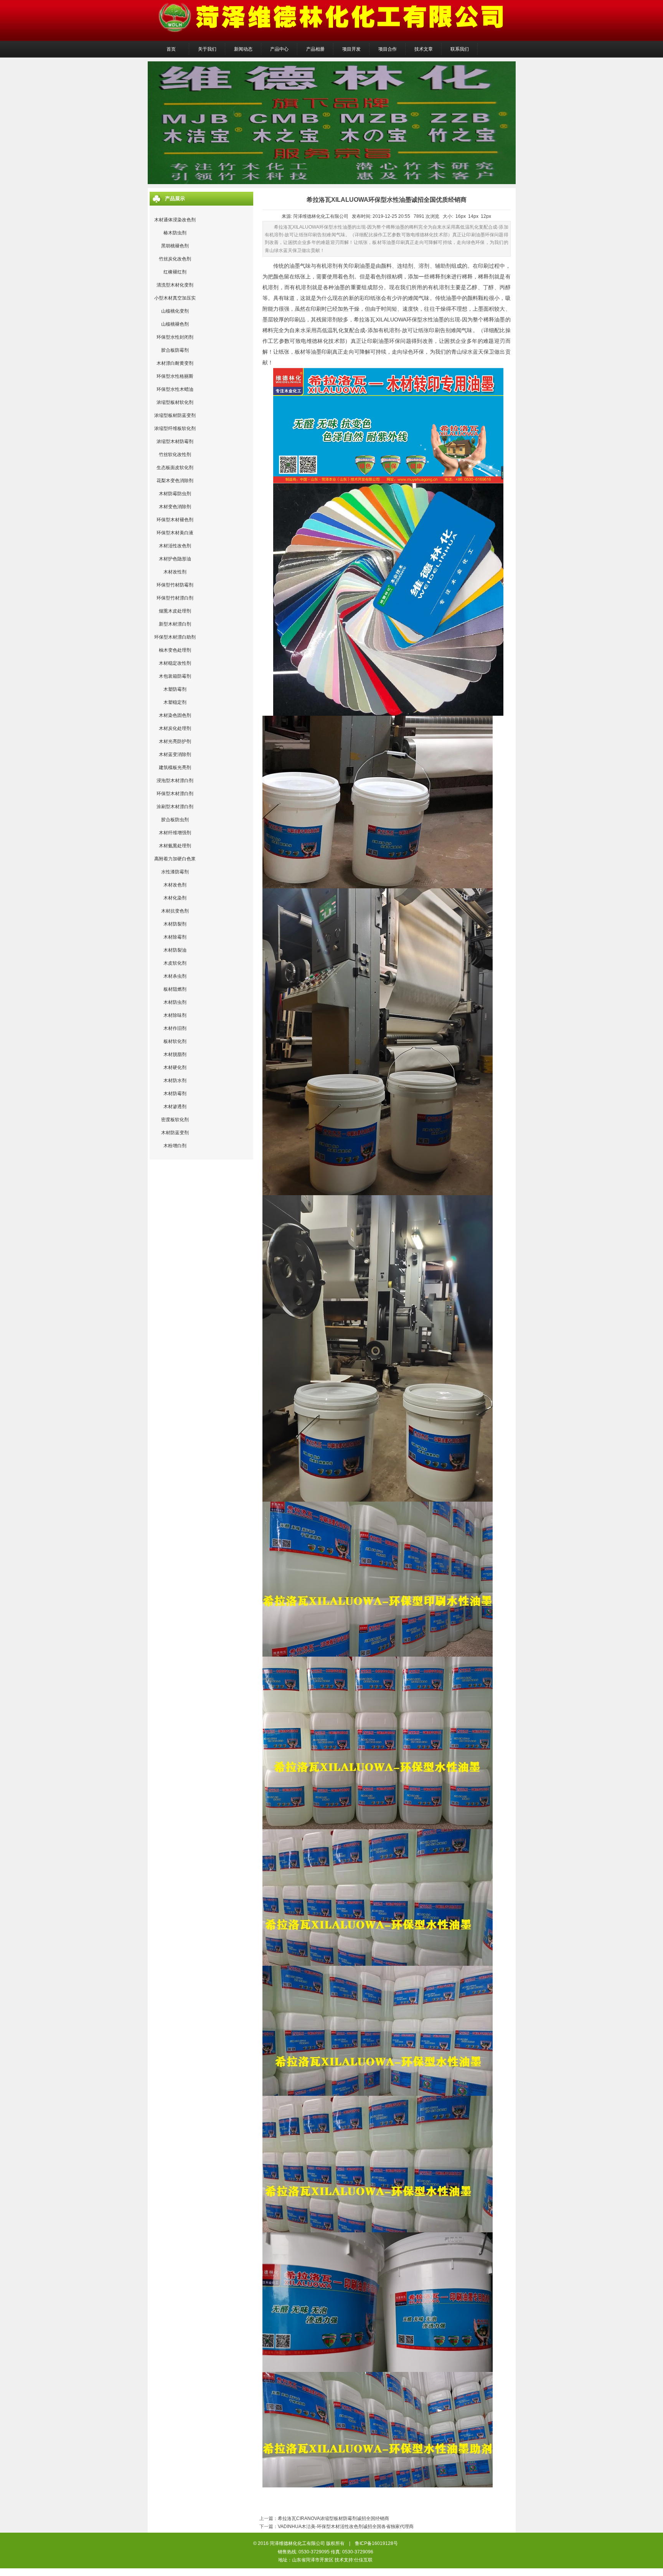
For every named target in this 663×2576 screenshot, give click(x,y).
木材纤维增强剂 (175, 833)
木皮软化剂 (175, 963)
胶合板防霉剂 (175, 350)
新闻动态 (243, 49)
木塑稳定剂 (175, 702)
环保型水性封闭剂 (175, 337)
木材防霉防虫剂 (175, 494)
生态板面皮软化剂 (175, 468)
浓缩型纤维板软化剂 (175, 428)
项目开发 (351, 49)
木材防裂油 (175, 950)
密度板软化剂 (175, 1120)
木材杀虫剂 (175, 976)
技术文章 (424, 49)
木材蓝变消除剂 (175, 754)
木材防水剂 (175, 1080)
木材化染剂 (175, 898)
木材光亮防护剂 (175, 741)
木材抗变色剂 (175, 911)
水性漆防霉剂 (175, 872)
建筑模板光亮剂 (175, 768)
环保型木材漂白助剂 (175, 637)
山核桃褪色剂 (175, 324)
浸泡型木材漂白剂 (175, 781)
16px (461, 216)
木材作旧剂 (175, 1028)
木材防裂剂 (175, 924)
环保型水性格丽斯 (175, 376)
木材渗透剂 (175, 1107)
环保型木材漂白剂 (175, 794)
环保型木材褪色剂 (175, 520)
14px (473, 216)
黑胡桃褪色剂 (175, 246)
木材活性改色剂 (175, 546)
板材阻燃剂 (175, 989)
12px (486, 216)
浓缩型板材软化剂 (175, 402)
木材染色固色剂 (175, 715)
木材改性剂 (175, 572)
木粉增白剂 (175, 1146)
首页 (171, 49)
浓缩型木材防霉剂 (175, 441)
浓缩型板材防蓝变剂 (175, 415)
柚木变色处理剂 (175, 650)
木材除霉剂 (175, 937)
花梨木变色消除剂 (175, 481)
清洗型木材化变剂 (175, 285)
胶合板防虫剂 (175, 820)
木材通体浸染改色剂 (175, 220)
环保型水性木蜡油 (175, 389)
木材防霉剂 (175, 1094)
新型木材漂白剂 (175, 624)
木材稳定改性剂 (175, 663)
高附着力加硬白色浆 (175, 859)
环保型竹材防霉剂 (175, 585)
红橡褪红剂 (175, 272)
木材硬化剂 (175, 1067)
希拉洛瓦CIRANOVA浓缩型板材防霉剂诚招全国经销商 (333, 2518)
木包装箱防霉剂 (175, 676)
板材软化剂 (175, 1041)
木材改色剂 (175, 885)
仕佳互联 (363, 2560)
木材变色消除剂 (175, 507)
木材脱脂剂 (175, 1054)
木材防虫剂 (175, 1002)
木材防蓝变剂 (175, 1133)
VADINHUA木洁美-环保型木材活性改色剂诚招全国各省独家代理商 (346, 2527)
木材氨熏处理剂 (175, 846)
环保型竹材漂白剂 (175, 598)
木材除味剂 (175, 1015)
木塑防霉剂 (175, 689)
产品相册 (315, 49)
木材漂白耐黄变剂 (175, 363)
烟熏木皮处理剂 (175, 611)
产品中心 (279, 49)
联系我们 (460, 49)
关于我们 (207, 49)
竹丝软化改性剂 (175, 455)
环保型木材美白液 (175, 533)
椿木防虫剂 (175, 233)
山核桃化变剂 (175, 311)
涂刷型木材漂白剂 (175, 807)
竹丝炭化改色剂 (175, 259)
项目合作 (388, 49)
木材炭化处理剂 (175, 728)
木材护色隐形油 (175, 559)
